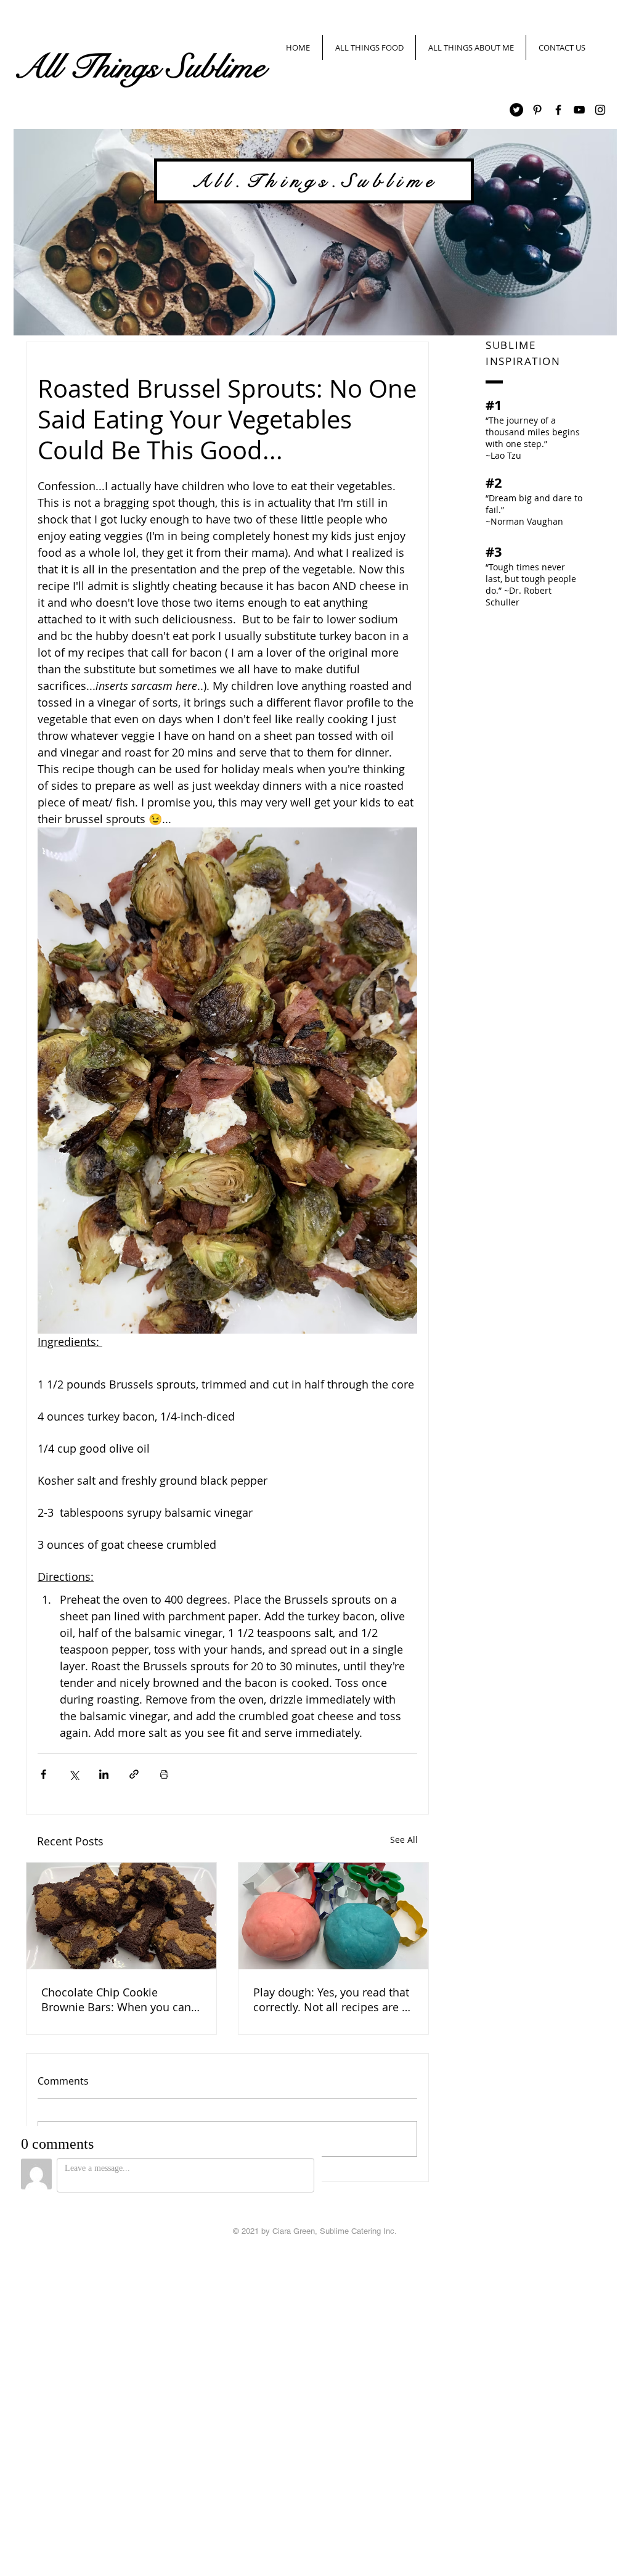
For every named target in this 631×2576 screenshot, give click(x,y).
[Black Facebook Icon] (558, 110)
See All (404, 1840)
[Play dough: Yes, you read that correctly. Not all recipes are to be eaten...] (333, 1916)
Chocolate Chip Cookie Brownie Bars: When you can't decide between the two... (119, 2000)
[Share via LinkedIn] (104, 1774)
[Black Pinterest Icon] (537, 110)
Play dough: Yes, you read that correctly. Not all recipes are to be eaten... (333, 2000)
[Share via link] (134, 1774)
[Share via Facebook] (43, 1774)
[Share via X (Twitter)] (74, 1774)
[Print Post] (164, 1774)
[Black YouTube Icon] (579, 110)
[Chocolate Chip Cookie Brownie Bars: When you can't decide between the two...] (121, 1916)
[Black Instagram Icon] (600, 110)
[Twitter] (516, 110)
